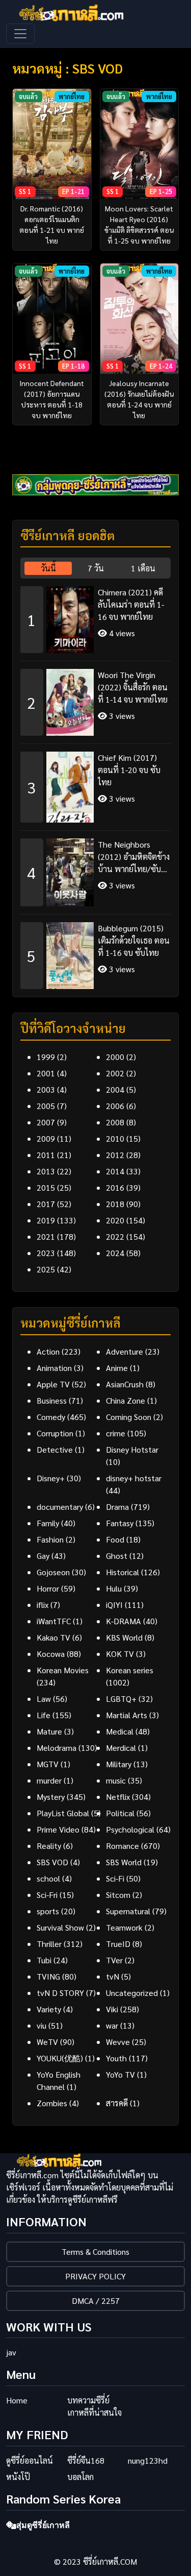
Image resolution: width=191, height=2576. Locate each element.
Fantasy (120, 1523)
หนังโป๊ (18, 2477)
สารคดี (117, 2103)
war (112, 2025)
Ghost (117, 1556)
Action (48, 1351)
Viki (112, 2009)
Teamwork (124, 1927)
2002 (115, 1073)
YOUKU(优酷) (60, 2058)
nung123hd (148, 2460)
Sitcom (118, 1895)
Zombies (52, 2103)
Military (119, 1764)
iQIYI (114, 1605)
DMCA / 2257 (96, 2301)
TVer (114, 1960)
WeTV (47, 2042)
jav (11, 2352)
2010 (115, 1138)
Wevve (118, 2042)
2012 (115, 1155)
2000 (115, 1057)
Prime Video (58, 1829)
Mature (49, 1731)
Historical (122, 1572)
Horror (48, 1588)
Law (44, 1699)
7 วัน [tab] (96, 568)
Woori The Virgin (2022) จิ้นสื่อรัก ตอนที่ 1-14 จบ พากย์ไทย (133, 687)
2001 (46, 1073)
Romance (122, 1846)
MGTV (48, 1764)
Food (115, 1539)
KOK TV (120, 1654)
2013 (46, 1171)
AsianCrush (125, 1384)
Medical (120, 1731)
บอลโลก (80, 2477)
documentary (60, 1507)
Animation (54, 1368)
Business (52, 1400)
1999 (46, 1057)
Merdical (121, 1748)
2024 (115, 1253)
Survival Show (60, 1927)
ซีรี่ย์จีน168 (86, 2460)
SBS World (124, 1862)
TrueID (118, 1944)
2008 (115, 1122)
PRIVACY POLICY (95, 2276)
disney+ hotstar (134, 1478)
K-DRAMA (124, 1621)
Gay (43, 1556)
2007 (46, 1122)
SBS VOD (52, 1862)
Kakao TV (53, 1637)
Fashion (50, 1539)
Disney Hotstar (132, 1449)
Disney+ (51, 1478)
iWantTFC (54, 1621)
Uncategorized (132, 1993)
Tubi (44, 1960)
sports (48, 1911)
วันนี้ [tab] (48, 568)
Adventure (125, 1351)
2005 (46, 1106)
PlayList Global (63, 1813)
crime (116, 1433)
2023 (46, 1253)
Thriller (49, 1944)
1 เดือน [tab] (143, 568)
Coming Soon (129, 1417)
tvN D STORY (60, 1993)
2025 (46, 1269)
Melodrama (57, 1748)
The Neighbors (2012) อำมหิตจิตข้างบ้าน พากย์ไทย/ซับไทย (134, 857)
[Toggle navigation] (20, 34)
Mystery (51, 1797)
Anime (117, 1368)
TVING (48, 1976)
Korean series (130, 1670)
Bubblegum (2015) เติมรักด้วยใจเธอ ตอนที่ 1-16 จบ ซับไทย (134, 940)
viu (42, 2025)
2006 (115, 1106)
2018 (115, 1204)
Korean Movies (63, 1670)
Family (48, 1523)
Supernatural (128, 1911)
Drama (117, 1507)
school (48, 1878)
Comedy (51, 1417)
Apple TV (53, 1384)
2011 (46, 1155)
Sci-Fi (115, 1878)
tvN (113, 1976)
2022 (115, 1236)
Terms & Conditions (95, 2252)
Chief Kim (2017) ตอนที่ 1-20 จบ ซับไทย (129, 770)
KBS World (124, 1637)
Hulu (114, 1588)
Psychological (130, 1829)
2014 (115, 1171)
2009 (46, 1138)
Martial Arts (127, 1715)
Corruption (55, 1433)
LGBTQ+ (121, 1699)
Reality (49, 1846)
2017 (46, 1204)
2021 (46, 1236)
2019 (46, 1220)
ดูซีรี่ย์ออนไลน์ (30, 2460)
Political (120, 1813)
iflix (43, 1605)
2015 (46, 1187)
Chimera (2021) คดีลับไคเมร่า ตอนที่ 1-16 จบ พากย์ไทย (131, 604)
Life (44, 1715)
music (116, 1780)
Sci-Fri (47, 1895)
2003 (46, 1089)
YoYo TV (120, 2074)
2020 (115, 1220)
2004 (115, 1089)
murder (49, 1780)
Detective (55, 1449)
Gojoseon (53, 1572)
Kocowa (51, 1654)
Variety (49, 2009)
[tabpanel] (95, 784)
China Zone (126, 1400)
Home (17, 2400)
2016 (115, 1187)
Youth (116, 2058)
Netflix (118, 1797)
